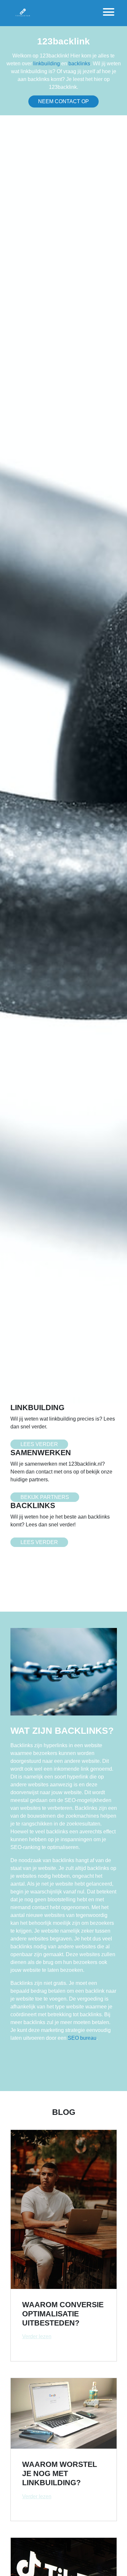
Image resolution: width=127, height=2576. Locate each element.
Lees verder (39, 1444)
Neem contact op (63, 101)
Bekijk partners (45, 1497)
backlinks (79, 64)
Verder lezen (37, 2336)
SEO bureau (82, 2038)
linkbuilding (47, 64)
